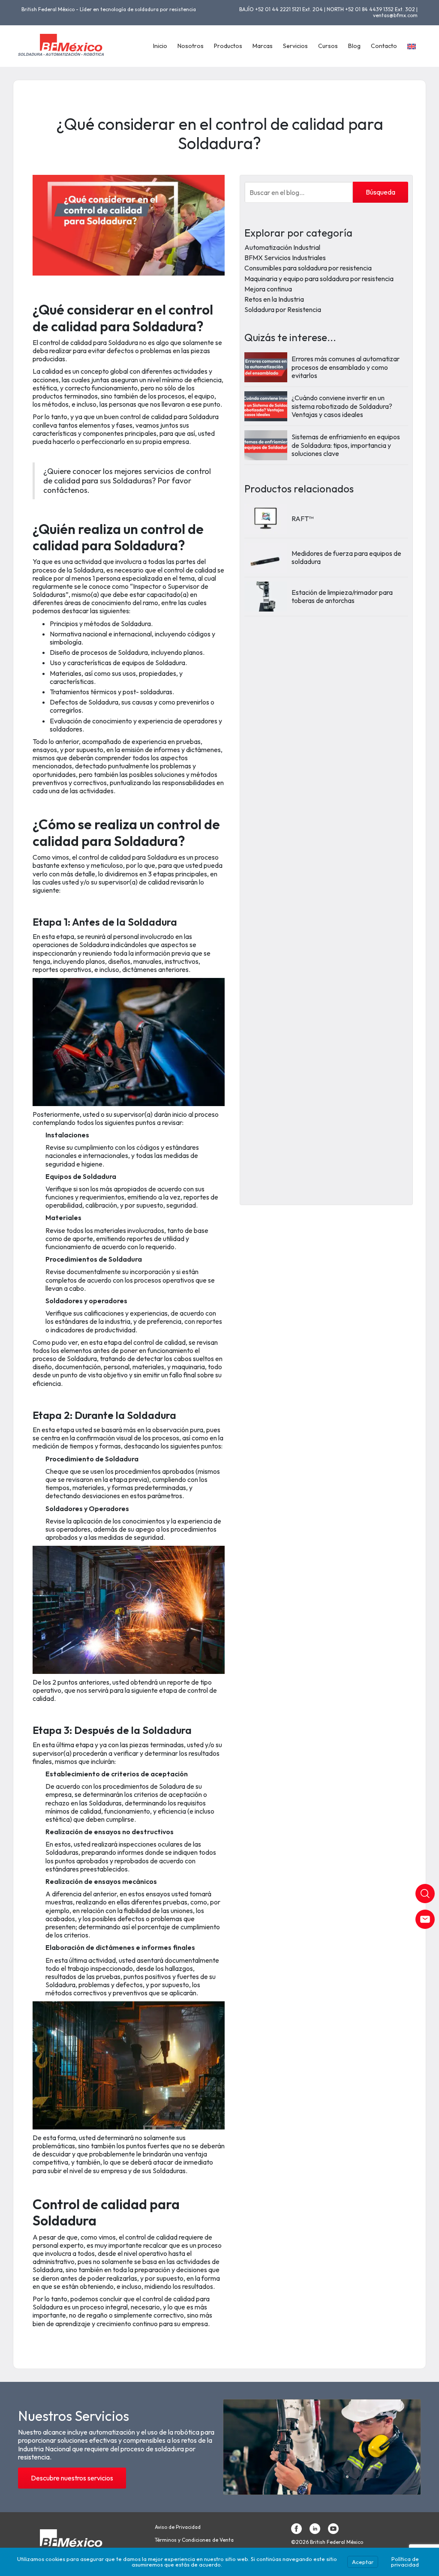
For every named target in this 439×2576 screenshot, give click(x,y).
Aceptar (363, 2562)
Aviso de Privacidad (178, 2527)
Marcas (263, 46)
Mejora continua (268, 289)
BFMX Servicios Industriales (285, 258)
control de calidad (190, 570)
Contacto (384, 46)
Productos (228, 46)
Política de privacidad (405, 2562)
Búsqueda (380, 192)
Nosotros (191, 46)
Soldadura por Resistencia (283, 309)
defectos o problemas (139, 351)
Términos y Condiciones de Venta (194, 2540)
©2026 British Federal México (327, 2542)
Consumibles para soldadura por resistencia (308, 268)
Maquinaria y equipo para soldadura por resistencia (319, 279)
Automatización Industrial (282, 247)
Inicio (160, 46)
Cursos (328, 46)
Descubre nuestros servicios (72, 2478)
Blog (354, 46)
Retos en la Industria (274, 299)
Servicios (295, 46)
